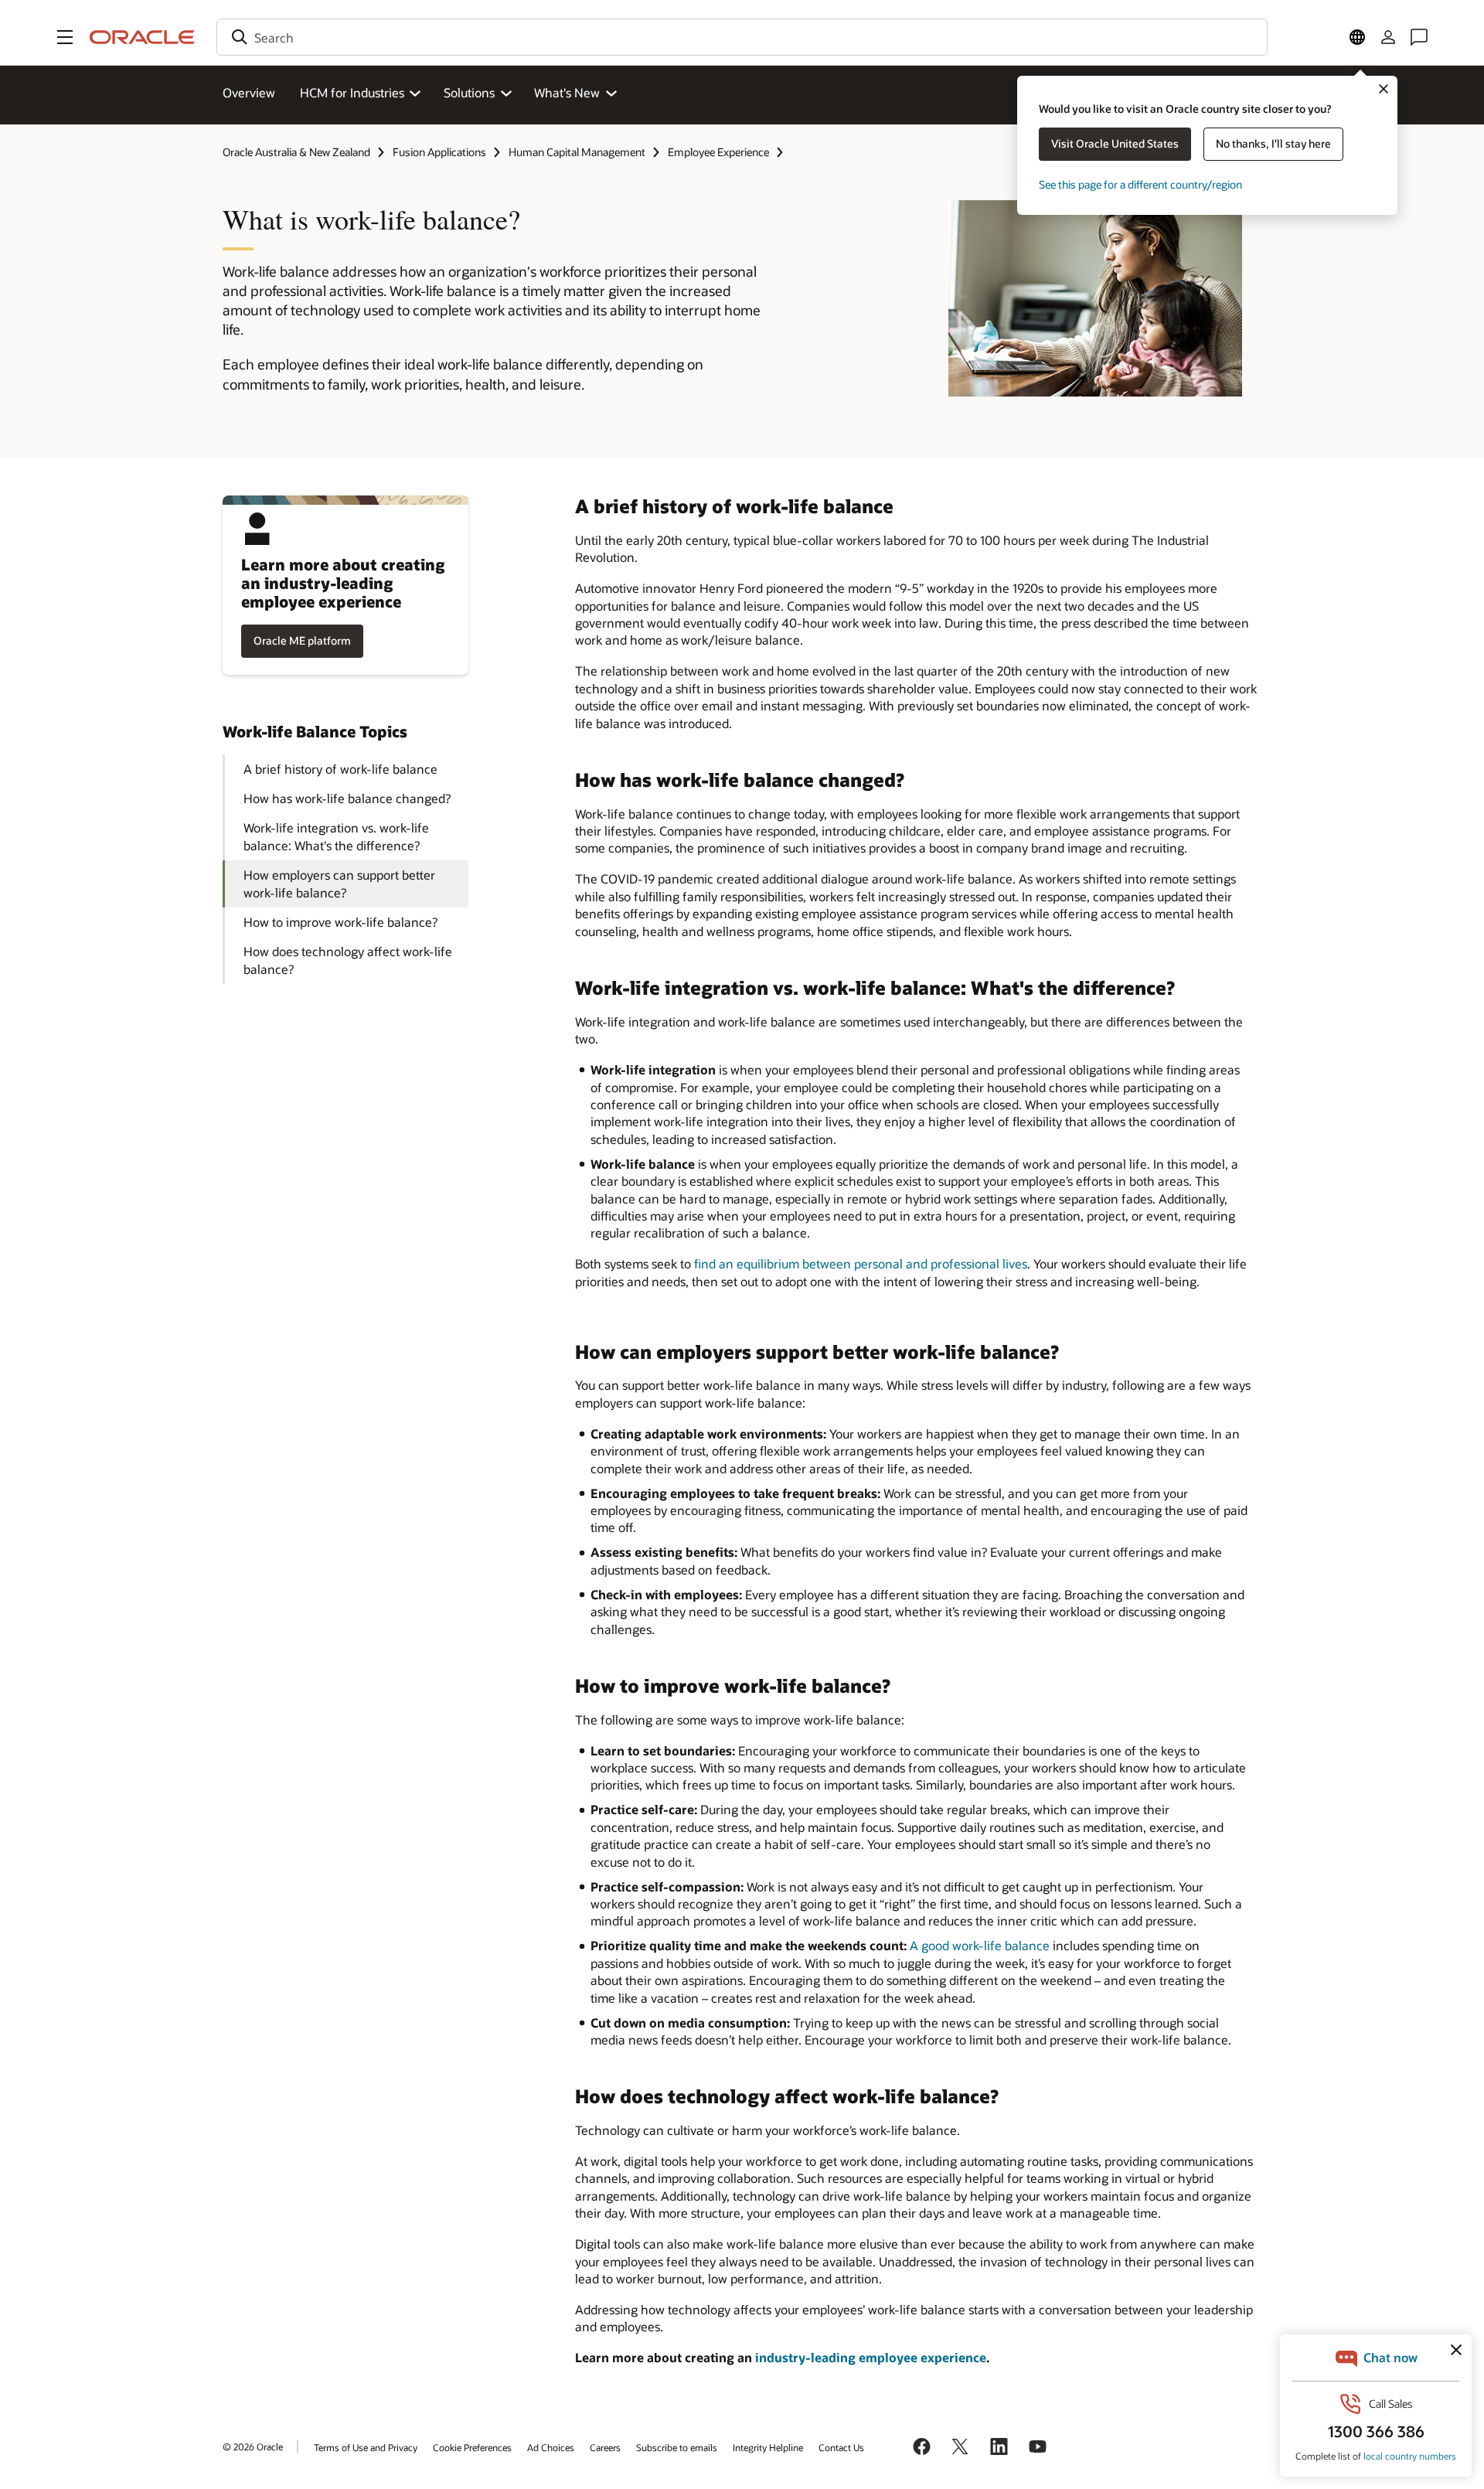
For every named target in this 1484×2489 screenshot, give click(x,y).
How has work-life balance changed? (347, 798)
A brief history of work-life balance (340, 769)
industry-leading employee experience (871, 2357)
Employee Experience (718, 152)
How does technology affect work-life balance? (348, 960)
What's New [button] (567, 92)
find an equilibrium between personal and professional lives (861, 1263)
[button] (65, 37)
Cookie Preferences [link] (472, 2447)
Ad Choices (551, 2447)
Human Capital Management (577, 152)
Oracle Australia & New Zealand (296, 152)
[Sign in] (1388, 37)
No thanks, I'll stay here (1273, 143)
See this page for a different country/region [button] (1140, 184)
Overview (249, 92)
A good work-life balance (980, 1945)
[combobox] (742, 37)
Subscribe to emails (677, 2447)
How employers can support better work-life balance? (339, 883)
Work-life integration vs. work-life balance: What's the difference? (336, 836)
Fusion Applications (439, 152)
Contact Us (841, 2447)
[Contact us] (1419, 37)
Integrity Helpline (768, 2447)
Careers (605, 2447)
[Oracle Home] (142, 37)
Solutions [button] (469, 92)
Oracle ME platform (302, 640)
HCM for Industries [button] (352, 92)
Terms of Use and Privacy (366, 2447)
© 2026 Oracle (253, 2446)
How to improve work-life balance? (340, 922)
